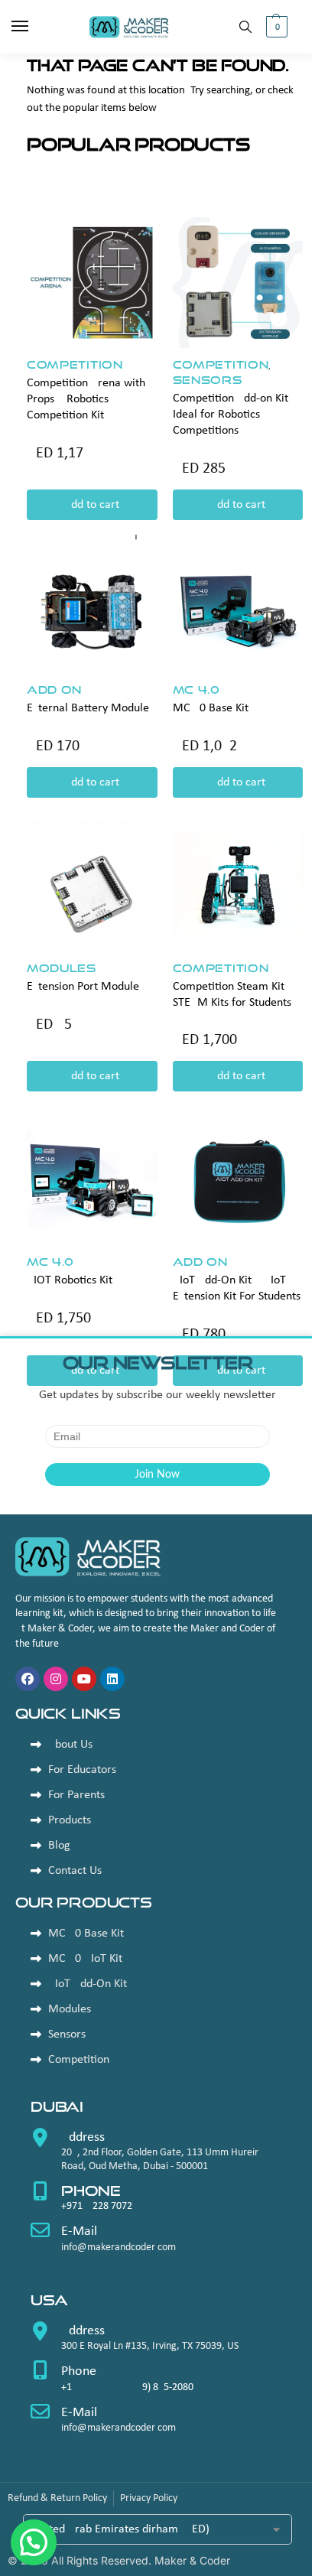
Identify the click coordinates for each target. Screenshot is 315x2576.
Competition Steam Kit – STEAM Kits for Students (233, 995)
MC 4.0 (196, 690)
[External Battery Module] (92, 608)
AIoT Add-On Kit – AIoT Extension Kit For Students (237, 1288)
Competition (75, 364)
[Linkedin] (112, 1679)
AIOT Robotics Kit (70, 1280)
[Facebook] (28, 1679)
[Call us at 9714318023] (157, 2202)
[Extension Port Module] (92, 886)
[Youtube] (84, 1679)
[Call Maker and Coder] (157, 2155)
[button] (275, 27)
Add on (54, 690)
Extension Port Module (83, 987)
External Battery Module (88, 708)
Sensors (208, 380)
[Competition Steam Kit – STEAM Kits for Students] (238, 886)
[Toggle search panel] (245, 27)
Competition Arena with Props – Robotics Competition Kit (86, 399)
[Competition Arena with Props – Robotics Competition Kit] (92, 283)
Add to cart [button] (92, 505)
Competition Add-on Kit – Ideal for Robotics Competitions (235, 415)
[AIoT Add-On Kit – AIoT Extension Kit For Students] (238, 1180)
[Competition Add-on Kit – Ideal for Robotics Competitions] (238, 283)
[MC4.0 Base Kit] (238, 608)
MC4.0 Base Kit (211, 708)
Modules (62, 968)
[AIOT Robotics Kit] (92, 1180)
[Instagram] (56, 1679)
